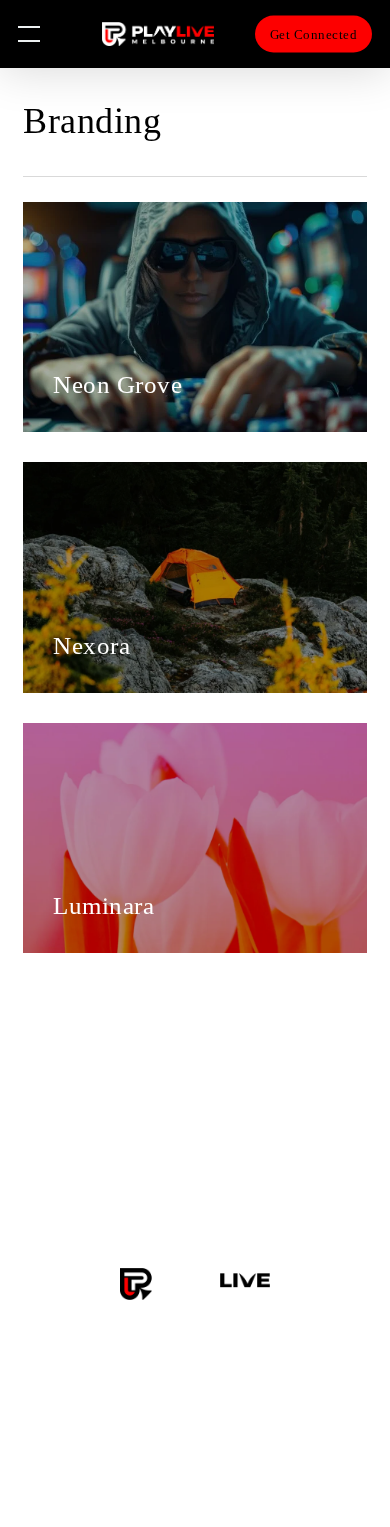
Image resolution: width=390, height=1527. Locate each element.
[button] (29, 34)
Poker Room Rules (195, 1186)
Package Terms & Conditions (194, 1154)
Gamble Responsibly (195, 1218)
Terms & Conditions (194, 1090)
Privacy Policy (195, 1122)
